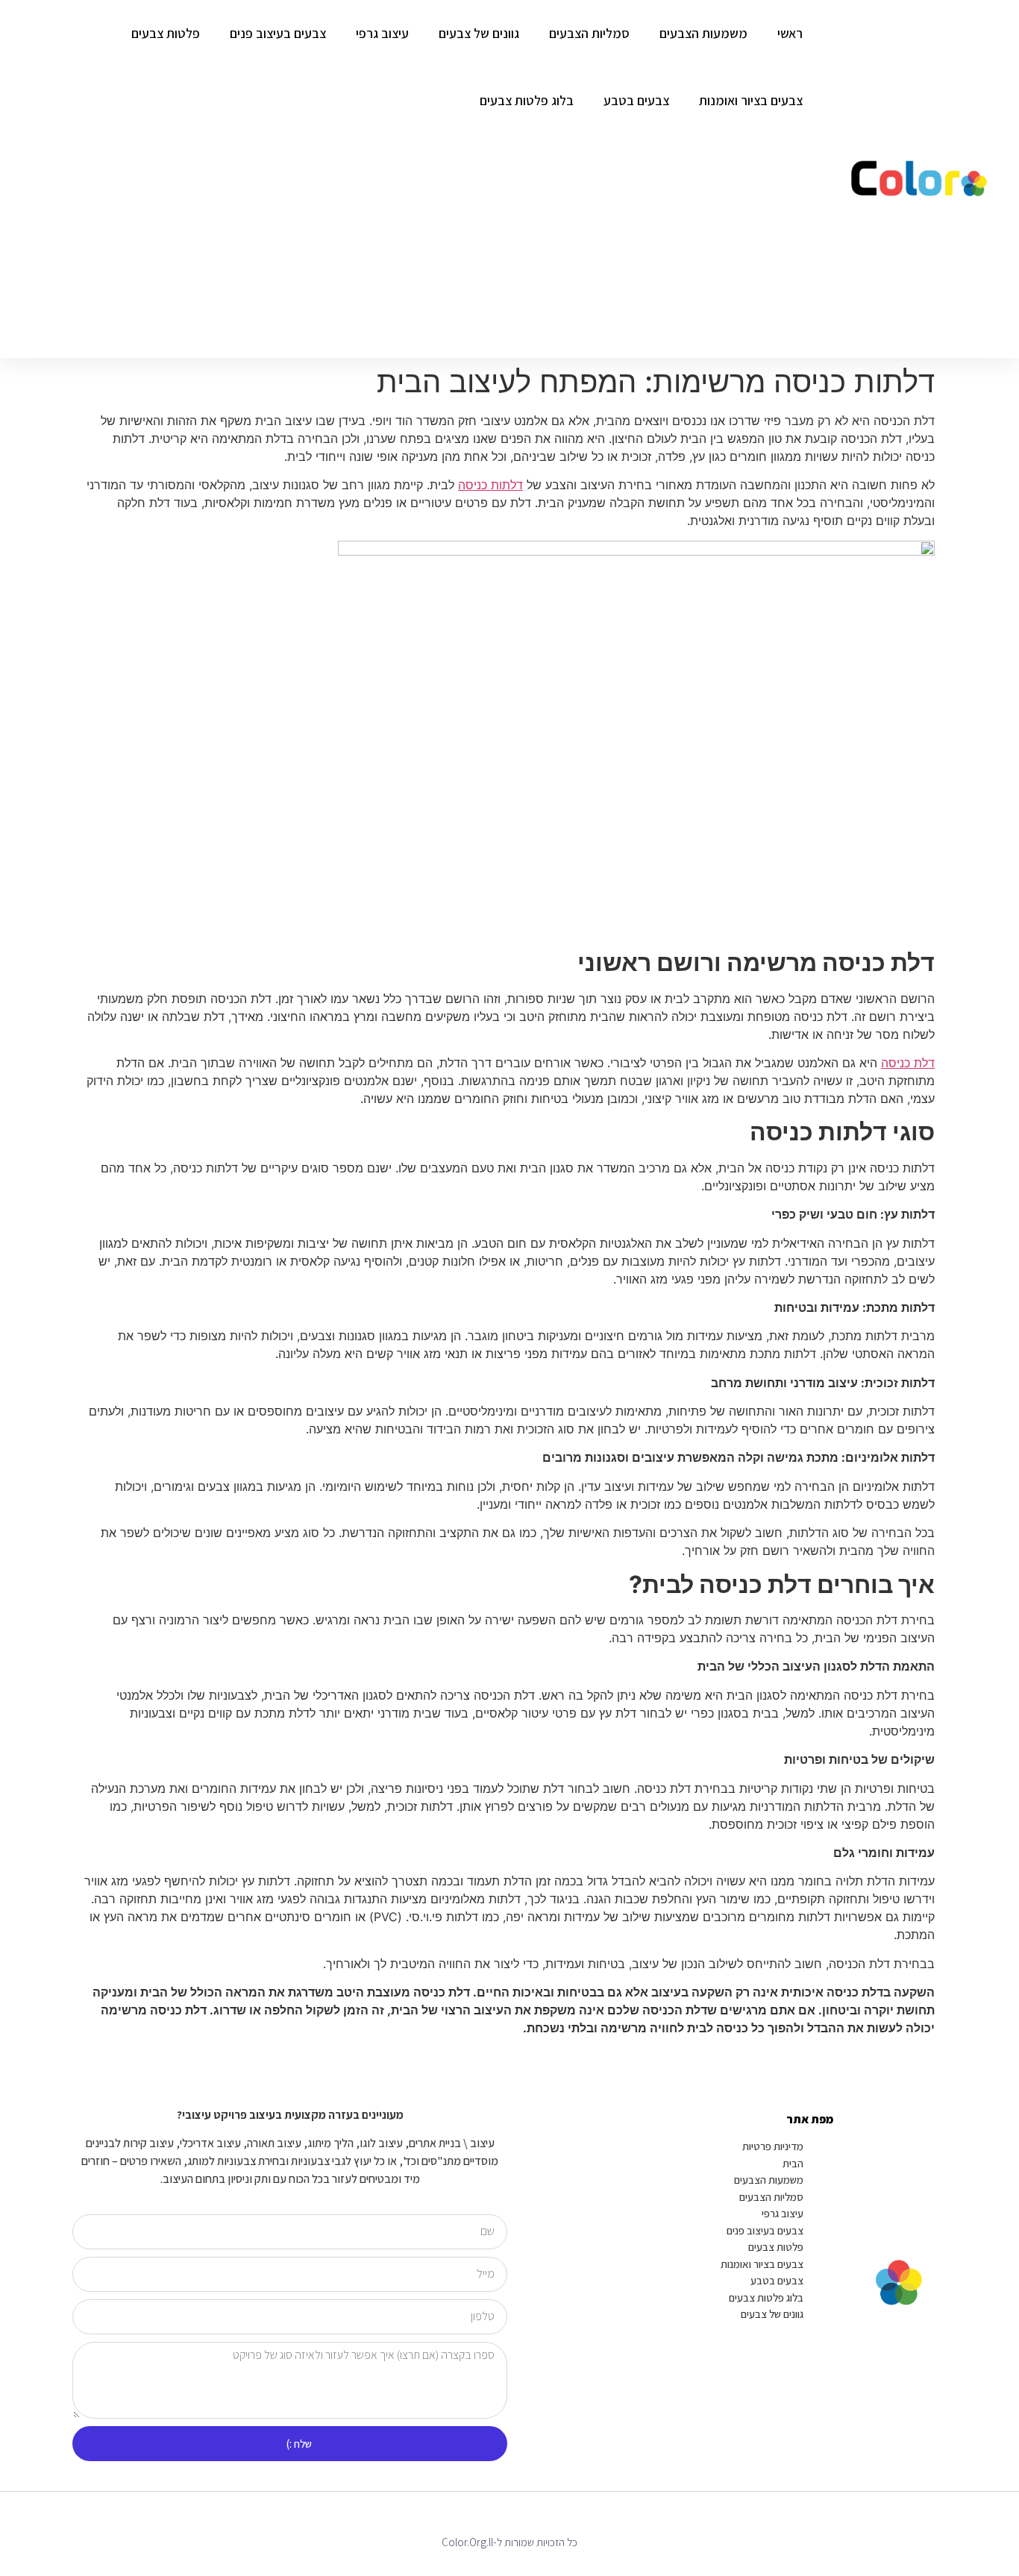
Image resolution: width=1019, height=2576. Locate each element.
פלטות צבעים (166, 33)
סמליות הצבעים (589, 33)
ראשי (790, 33)
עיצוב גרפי (382, 33)
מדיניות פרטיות (773, 2146)
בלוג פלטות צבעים (527, 100)
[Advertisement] (409, 246)
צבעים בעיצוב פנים (278, 33)
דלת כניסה (908, 1063)
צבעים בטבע (636, 100)
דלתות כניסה (490, 485)
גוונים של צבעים (479, 33)
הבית (793, 2163)
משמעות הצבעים (703, 33)
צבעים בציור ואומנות (751, 100)
